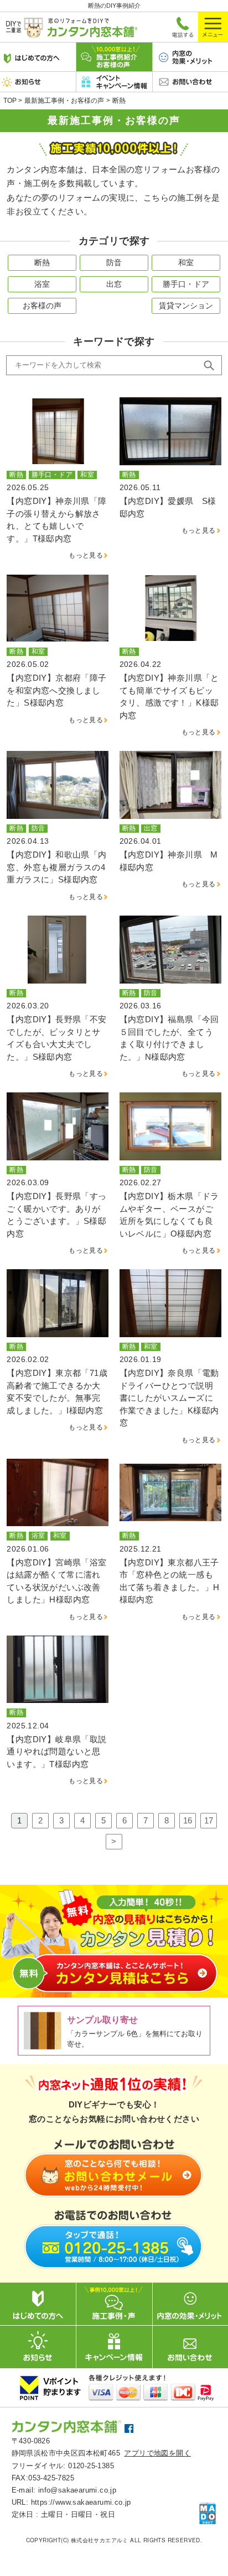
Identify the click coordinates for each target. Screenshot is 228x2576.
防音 (114, 262)
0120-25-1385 (91, 2466)
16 (188, 1820)
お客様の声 (42, 306)
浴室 (42, 284)
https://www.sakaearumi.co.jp (81, 2502)
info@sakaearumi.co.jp (77, 2490)
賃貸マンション (186, 306)
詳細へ (58, 479)
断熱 (42, 262)
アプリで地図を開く (157, 2453)
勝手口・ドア (186, 284)
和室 (186, 262)
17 (209, 1820)
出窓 (114, 284)
